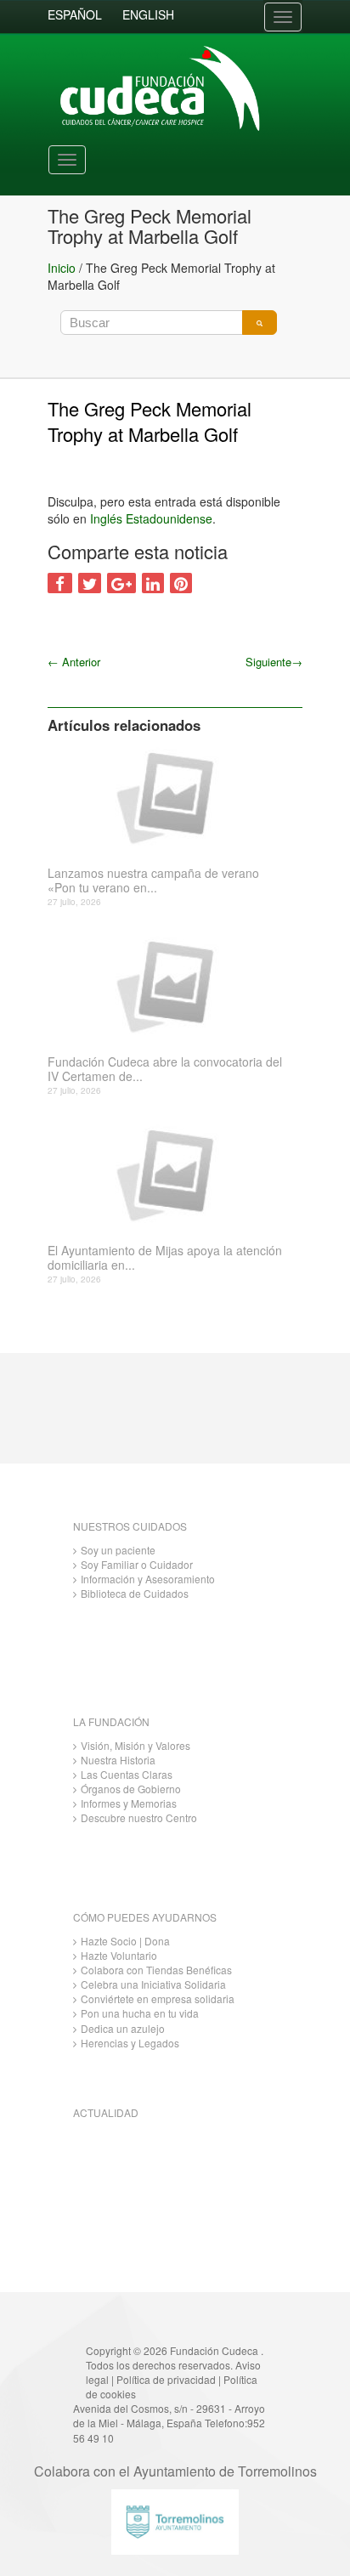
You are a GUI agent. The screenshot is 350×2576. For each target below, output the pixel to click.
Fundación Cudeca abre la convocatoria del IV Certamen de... (165, 1069)
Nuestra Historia (118, 1760)
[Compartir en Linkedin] (153, 583)
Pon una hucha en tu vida (140, 2013)
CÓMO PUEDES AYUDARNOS (145, 1917)
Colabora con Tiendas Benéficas (156, 1970)
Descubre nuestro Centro (139, 1817)
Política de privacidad (166, 2379)
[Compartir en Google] (121, 583)
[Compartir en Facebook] (60, 583)
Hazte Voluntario (119, 1955)
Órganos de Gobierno (131, 1789)
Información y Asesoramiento (148, 1579)
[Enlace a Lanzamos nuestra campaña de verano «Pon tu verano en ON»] (169, 796)
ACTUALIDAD (106, 2112)
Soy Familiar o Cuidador (137, 1564)
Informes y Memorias (129, 1803)
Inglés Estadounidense (151, 518)
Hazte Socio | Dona (125, 1941)
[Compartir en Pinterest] (181, 583)
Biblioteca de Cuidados (135, 1593)
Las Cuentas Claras (127, 1774)
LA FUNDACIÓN (111, 1721)
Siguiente (274, 662)
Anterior (74, 662)
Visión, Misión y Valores (135, 1745)
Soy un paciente (118, 1550)
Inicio (62, 268)
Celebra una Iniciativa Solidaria (153, 1984)
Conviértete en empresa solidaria (158, 1999)
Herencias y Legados (130, 2043)
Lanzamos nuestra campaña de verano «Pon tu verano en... (153, 880)
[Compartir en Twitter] (90, 583)
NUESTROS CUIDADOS (130, 1526)
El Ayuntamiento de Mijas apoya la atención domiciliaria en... (165, 1258)
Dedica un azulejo (123, 2028)
